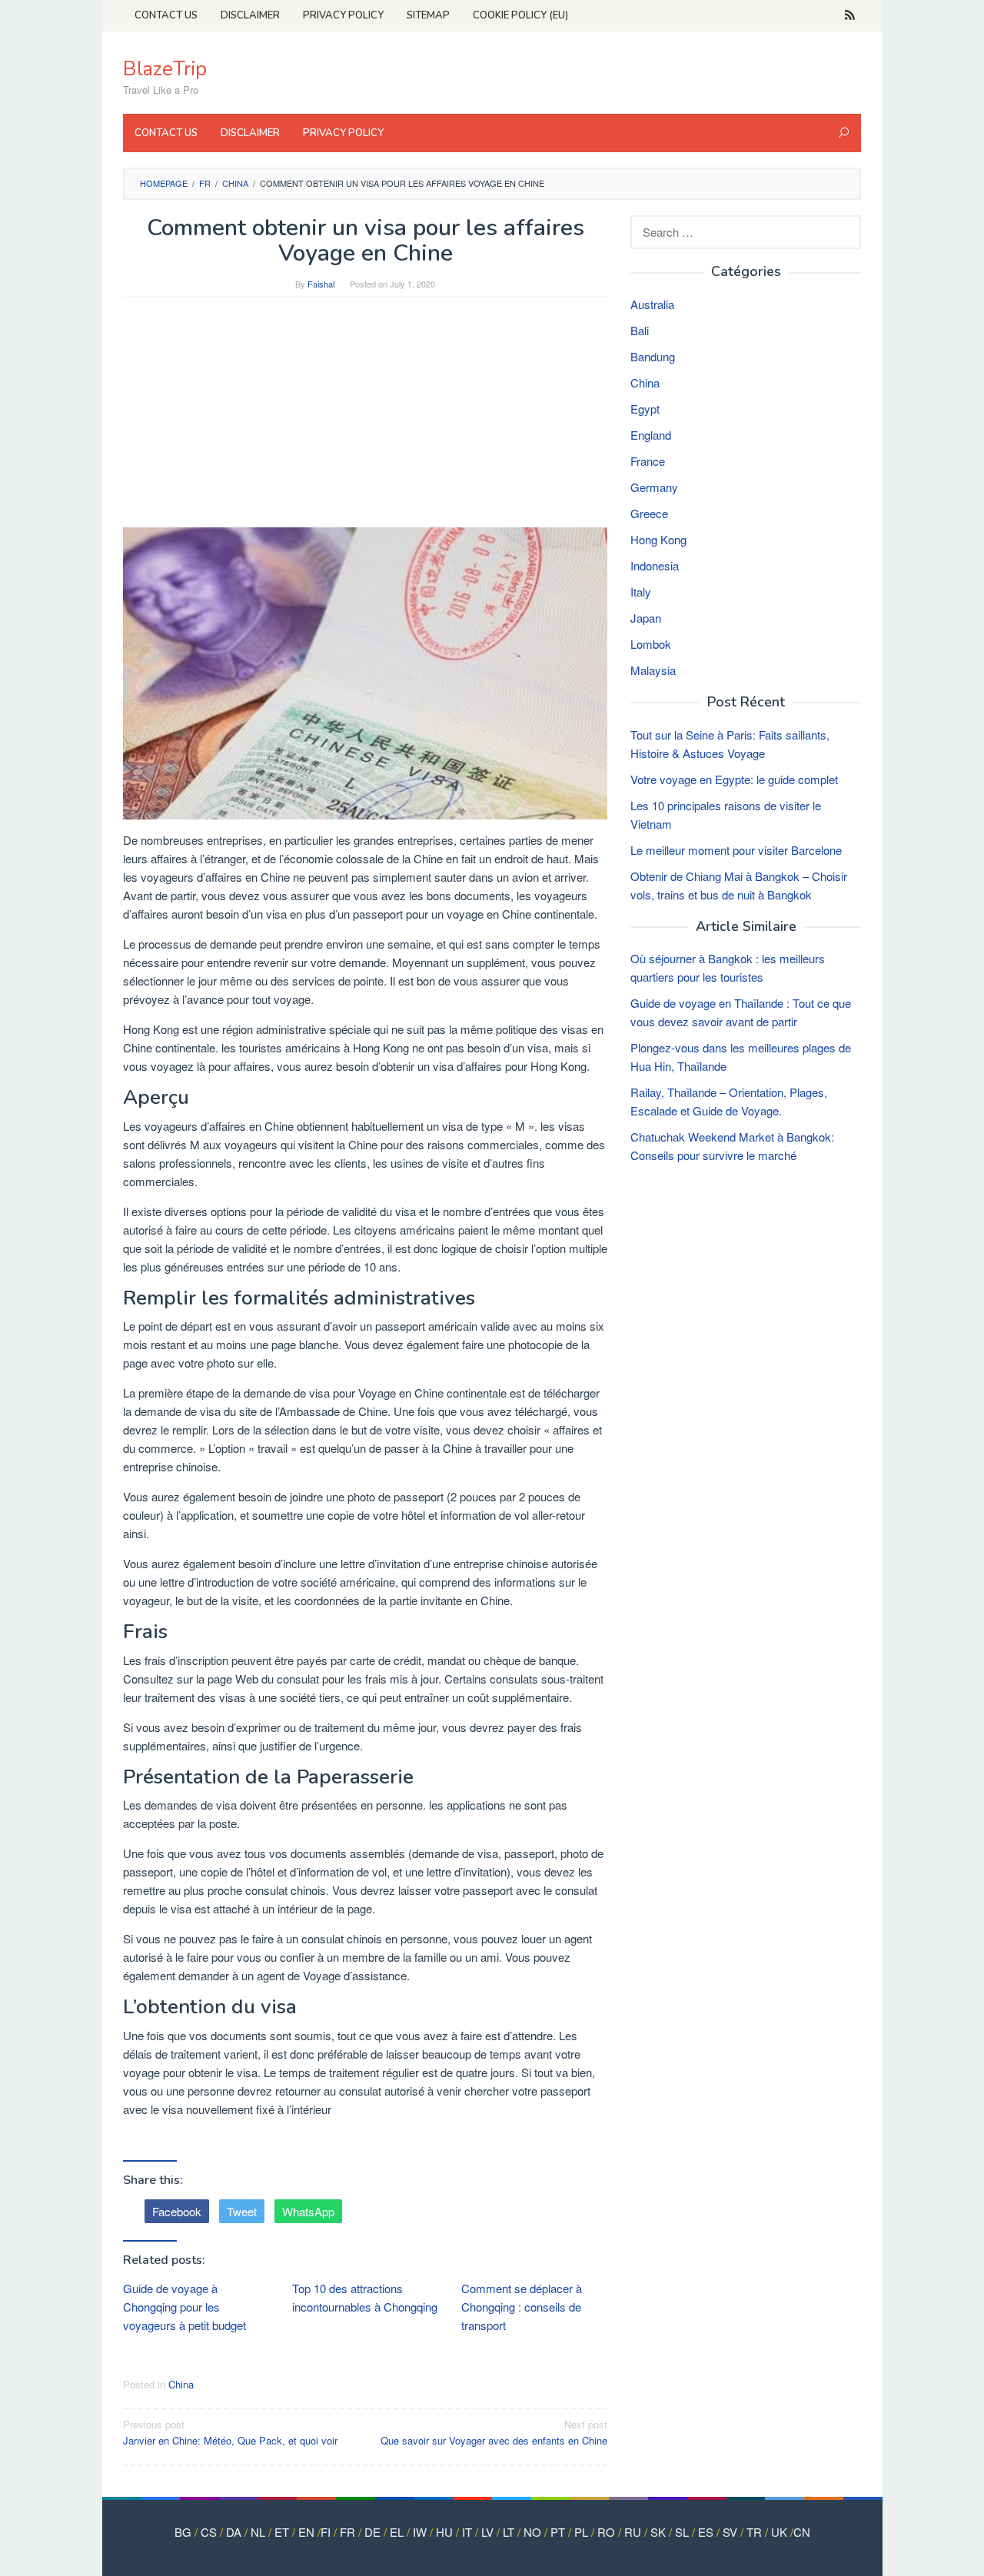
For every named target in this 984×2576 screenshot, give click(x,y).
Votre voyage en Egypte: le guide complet (734, 779)
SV (730, 2532)
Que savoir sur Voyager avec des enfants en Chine (494, 2432)
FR (347, 2532)
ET (282, 2532)
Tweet (242, 2211)
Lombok (651, 644)
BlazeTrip (165, 69)
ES (706, 2532)
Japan (646, 618)
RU (633, 2532)
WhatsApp (308, 2211)
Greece (649, 513)
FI (326, 2532)
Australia (652, 304)
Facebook (177, 2211)
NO (532, 2532)
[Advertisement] (365, 420)
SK (658, 2532)
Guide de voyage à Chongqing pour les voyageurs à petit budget (184, 2307)
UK (779, 2532)
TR (754, 2532)
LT (509, 2532)
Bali (640, 330)
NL (258, 2532)
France (648, 461)
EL (397, 2532)
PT (558, 2532)
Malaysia (653, 670)
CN (802, 2532)
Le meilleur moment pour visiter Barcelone (736, 850)
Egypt (645, 409)
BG (183, 2532)
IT (467, 2532)
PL (581, 2532)
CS (209, 2532)
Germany (654, 487)
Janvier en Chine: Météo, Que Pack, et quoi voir (230, 2432)
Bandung (653, 356)
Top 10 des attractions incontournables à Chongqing (365, 2297)
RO (606, 2532)
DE (372, 2532)
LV (487, 2532)
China (181, 2384)
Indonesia (655, 565)
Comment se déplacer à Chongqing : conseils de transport (522, 2307)
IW (420, 2532)
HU (444, 2532)
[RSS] (850, 15)
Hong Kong (658, 539)
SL (682, 2532)
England (651, 435)
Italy (641, 592)
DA (234, 2532)
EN (306, 2532)
